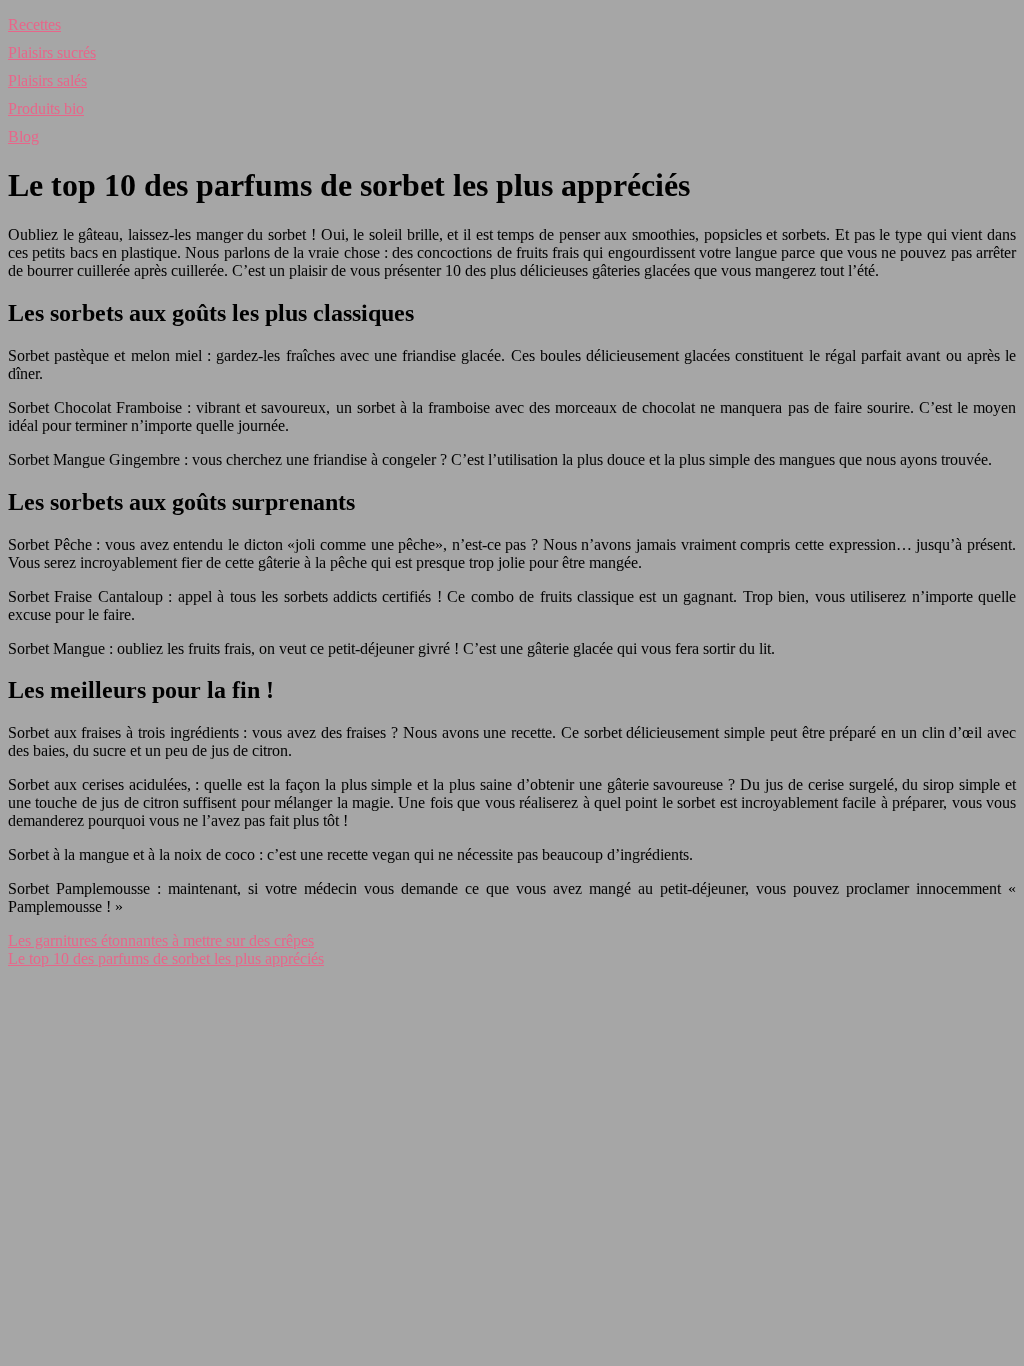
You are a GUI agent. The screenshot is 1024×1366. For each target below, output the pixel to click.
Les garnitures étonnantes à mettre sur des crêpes (161, 940)
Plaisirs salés (47, 80)
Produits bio (46, 108)
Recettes (34, 24)
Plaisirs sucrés (52, 52)
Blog (23, 136)
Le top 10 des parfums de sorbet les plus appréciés (166, 958)
